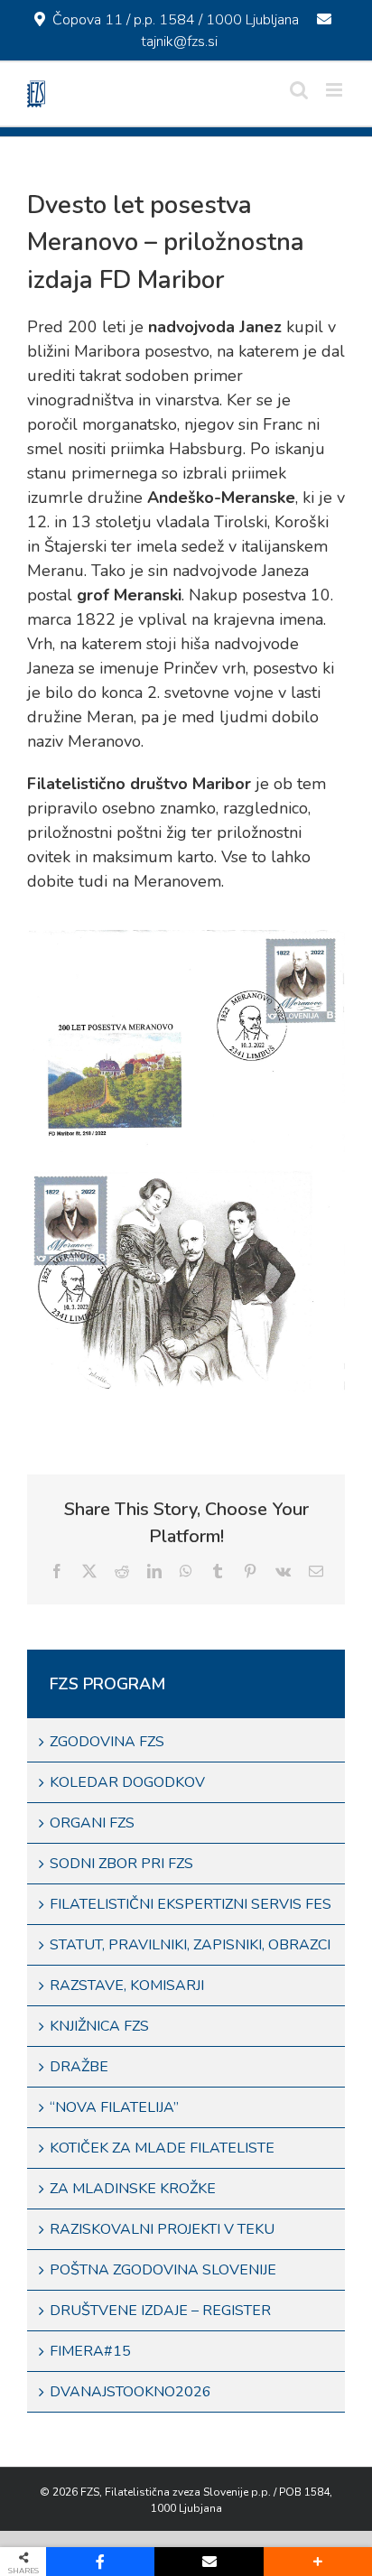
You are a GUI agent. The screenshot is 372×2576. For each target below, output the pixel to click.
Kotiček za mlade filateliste (162, 2148)
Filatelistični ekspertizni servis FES (191, 1904)
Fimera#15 (90, 2351)
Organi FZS (92, 1823)
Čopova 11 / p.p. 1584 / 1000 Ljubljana (176, 20)
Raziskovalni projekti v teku (162, 2229)
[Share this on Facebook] (100, 2562)
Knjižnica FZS (99, 2026)
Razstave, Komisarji (127, 1985)
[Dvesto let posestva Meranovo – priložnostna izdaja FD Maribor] (186, 938)
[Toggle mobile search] (299, 90)
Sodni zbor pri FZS (121, 1864)
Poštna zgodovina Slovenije (163, 2270)
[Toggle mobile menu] (335, 90)
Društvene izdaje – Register (160, 2311)
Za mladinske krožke (133, 2189)
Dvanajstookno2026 (130, 2392)
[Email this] (209, 2562)
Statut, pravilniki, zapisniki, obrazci (190, 1945)
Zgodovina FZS (107, 1742)
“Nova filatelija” (114, 2107)
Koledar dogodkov (127, 1782)
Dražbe (79, 2067)
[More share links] (318, 2562)
